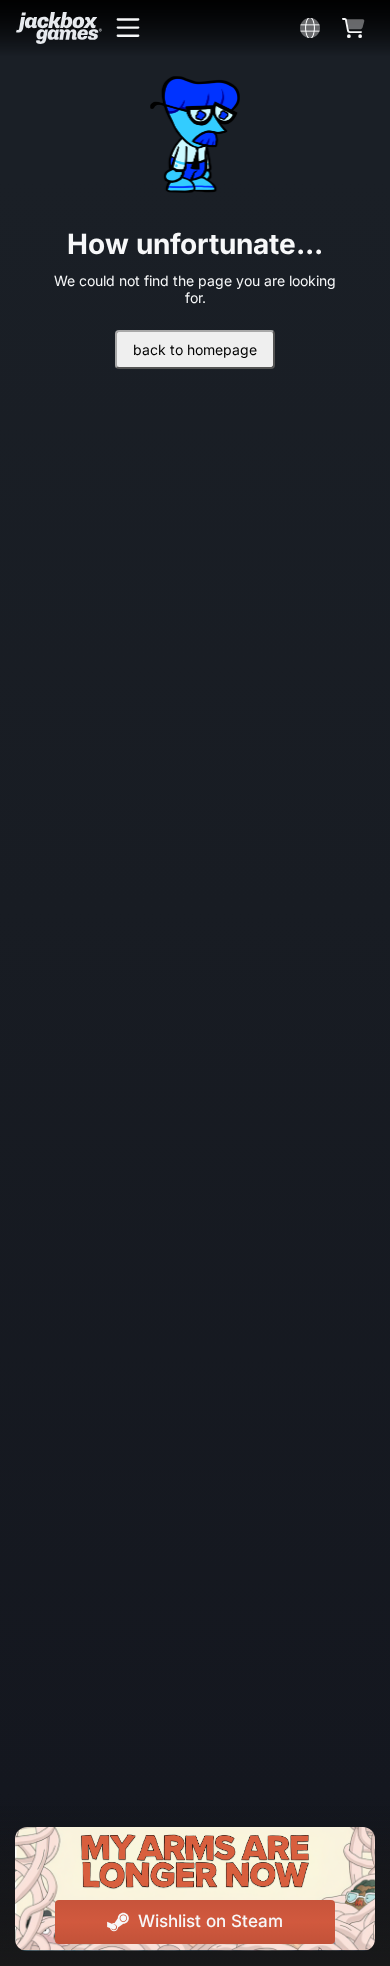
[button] (128, 28)
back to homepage (195, 349)
